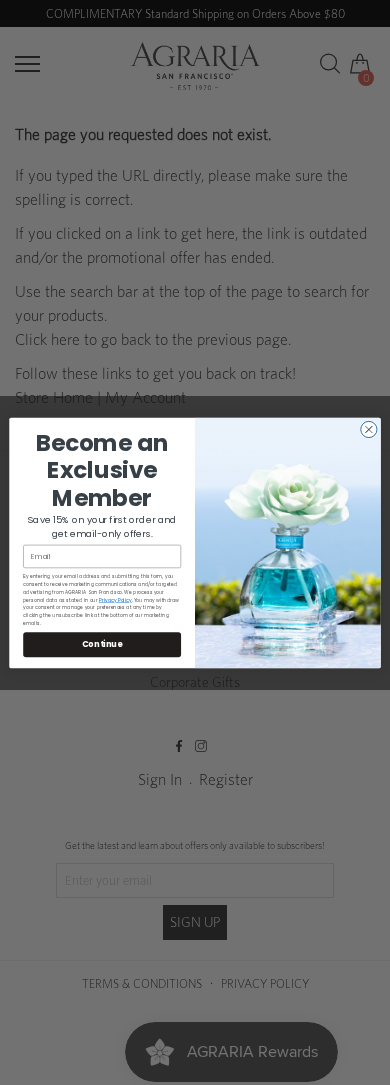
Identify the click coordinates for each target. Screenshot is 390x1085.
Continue (102, 644)
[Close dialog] (369, 429)
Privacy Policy (115, 599)
